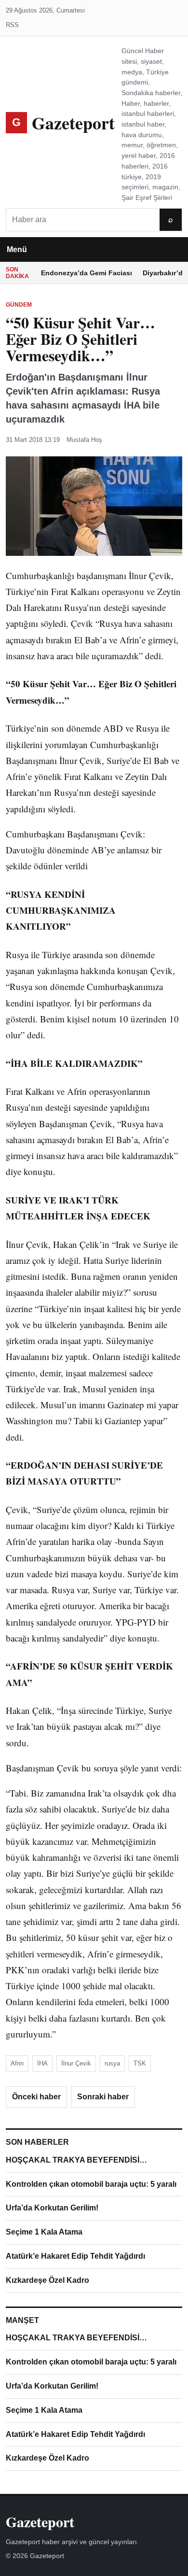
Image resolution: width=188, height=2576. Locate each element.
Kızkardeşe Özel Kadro (47, 2280)
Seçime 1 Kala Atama (44, 2232)
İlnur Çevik (76, 2063)
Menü (17, 249)
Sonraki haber (103, 2097)
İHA (42, 2063)
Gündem (19, 305)
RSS (12, 25)
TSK (140, 2063)
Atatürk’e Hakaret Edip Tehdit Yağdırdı (75, 2256)
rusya (112, 2063)
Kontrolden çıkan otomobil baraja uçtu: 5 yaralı (91, 2184)
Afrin (17, 2063)
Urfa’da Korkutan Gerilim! (52, 2208)
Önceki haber (36, 2097)
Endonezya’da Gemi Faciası (87, 273)
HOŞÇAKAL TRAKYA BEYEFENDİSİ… (76, 2160)
